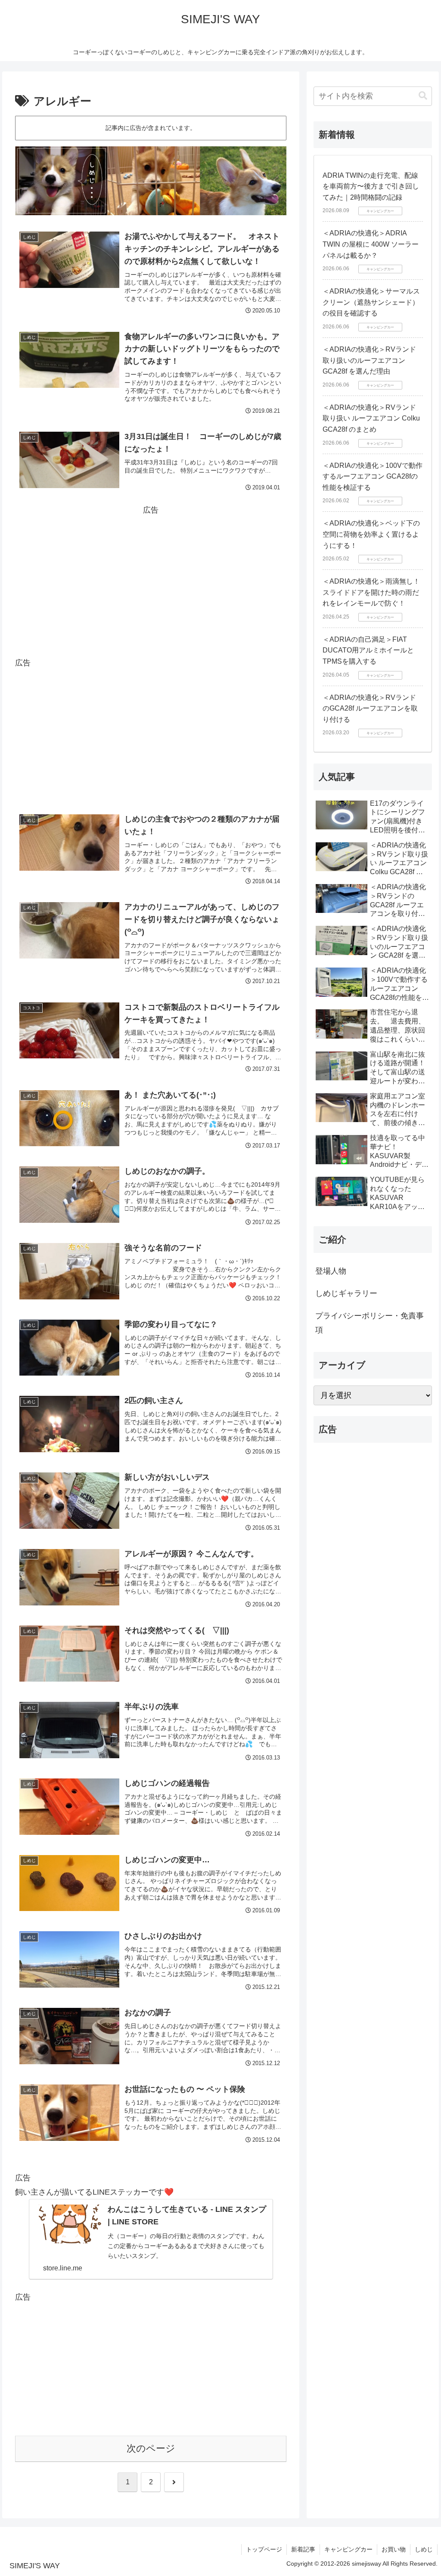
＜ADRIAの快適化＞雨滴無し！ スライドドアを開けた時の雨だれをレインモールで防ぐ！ (375, 592)
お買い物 (394, 2549)
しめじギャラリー (346, 1293)
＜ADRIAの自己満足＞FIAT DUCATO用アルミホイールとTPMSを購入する (368, 650)
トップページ (264, 2549)
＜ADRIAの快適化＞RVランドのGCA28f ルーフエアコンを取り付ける (370, 708)
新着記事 (303, 2549)
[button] (423, 96)
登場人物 (331, 1271)
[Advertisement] (151, 577)
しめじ (424, 2549)
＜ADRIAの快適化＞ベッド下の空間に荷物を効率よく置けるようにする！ (371, 534)
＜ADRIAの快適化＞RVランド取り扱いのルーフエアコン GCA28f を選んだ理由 (369, 360)
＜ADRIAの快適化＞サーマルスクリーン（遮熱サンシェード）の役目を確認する (371, 302)
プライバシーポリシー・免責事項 (370, 1323)
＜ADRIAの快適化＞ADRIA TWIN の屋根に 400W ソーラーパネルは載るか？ (371, 244)
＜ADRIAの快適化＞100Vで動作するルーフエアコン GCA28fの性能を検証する (373, 476)
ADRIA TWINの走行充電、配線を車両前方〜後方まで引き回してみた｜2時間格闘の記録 (371, 186)
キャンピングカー (348, 2549)
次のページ (151, 2448)
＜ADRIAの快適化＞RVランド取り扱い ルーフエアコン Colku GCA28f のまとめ (371, 418)
